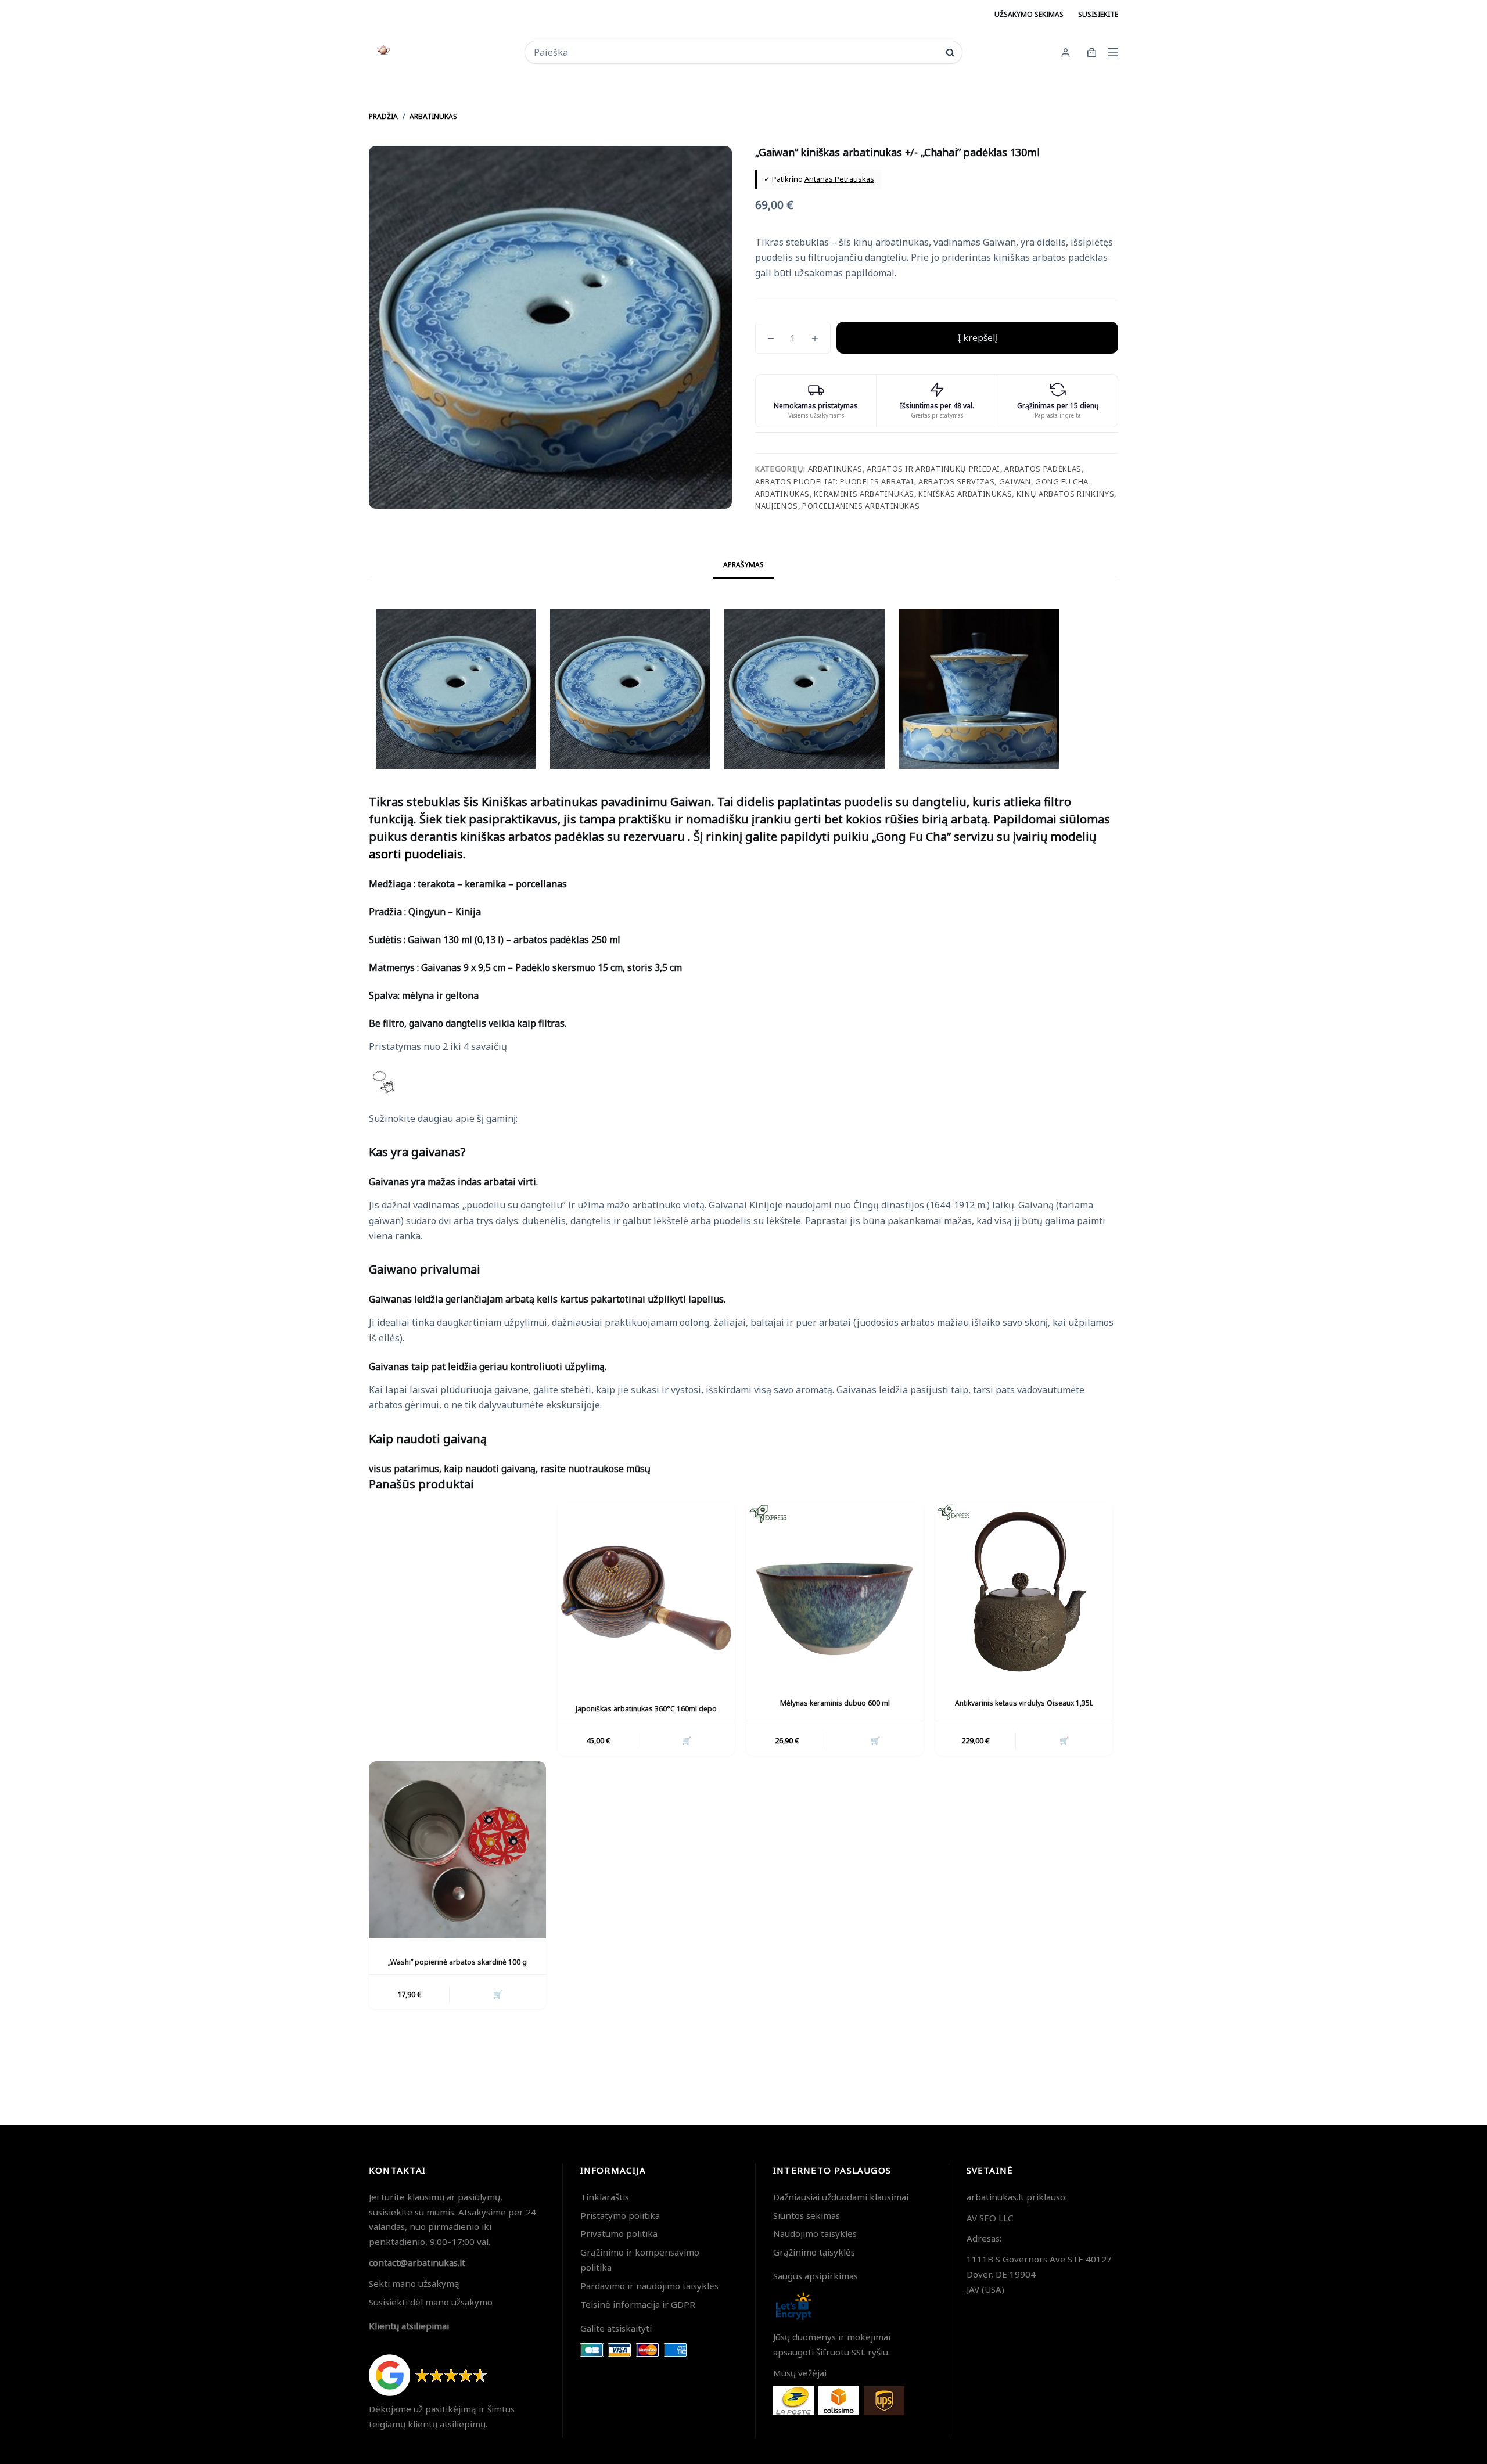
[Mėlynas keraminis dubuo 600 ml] (835, 1591)
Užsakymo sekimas (1029, 14)
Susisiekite (1098, 14)
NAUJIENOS (777, 506)
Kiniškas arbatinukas (965, 494)
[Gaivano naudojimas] (460, 1629)
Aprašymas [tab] (743, 565)
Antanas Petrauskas (839, 179)
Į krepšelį (978, 337)
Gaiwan (1015, 481)
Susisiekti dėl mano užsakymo (431, 2302)
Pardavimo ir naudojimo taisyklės (649, 2286)
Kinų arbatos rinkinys (1066, 494)
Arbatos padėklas (1043, 469)
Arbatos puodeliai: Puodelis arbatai (835, 481)
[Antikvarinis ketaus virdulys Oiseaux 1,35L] (1024, 1591)
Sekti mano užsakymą (414, 2283)
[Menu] (1113, 52)
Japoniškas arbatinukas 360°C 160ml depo (646, 1709)
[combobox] (736, 52)
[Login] (1066, 53)
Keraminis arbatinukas (864, 494)
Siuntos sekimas (807, 2215)
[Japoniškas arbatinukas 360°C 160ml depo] (646, 1597)
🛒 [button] (687, 1740)
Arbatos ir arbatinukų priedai (933, 469)
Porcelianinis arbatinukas (861, 506)
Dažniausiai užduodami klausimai (841, 2197)
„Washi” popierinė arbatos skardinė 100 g (457, 1962)
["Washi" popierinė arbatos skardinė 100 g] (457, 1850)
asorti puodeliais (416, 854)
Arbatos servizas (956, 481)
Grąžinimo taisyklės (814, 2252)
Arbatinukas (835, 469)
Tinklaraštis (605, 2197)
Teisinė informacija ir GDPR (638, 2304)
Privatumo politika (619, 2233)
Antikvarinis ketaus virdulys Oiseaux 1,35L (1024, 1703)
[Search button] (950, 53)
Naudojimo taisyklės (815, 2233)
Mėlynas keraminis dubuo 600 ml (835, 1703)
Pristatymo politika (620, 2215)
